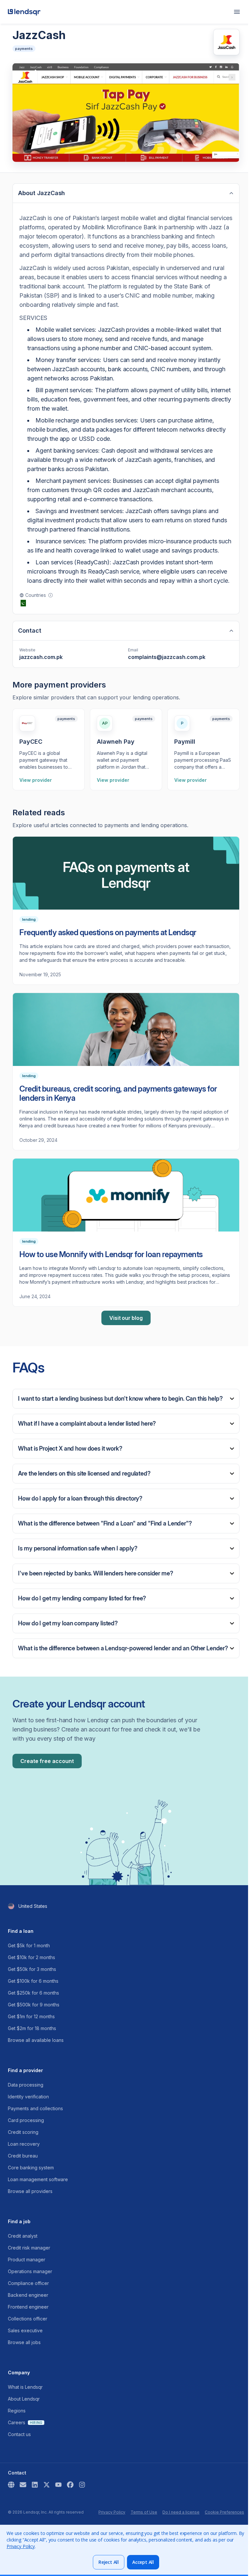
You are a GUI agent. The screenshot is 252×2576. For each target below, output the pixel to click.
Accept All (143, 2562)
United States (33, 1906)
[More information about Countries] (51, 595)
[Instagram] (82, 2485)
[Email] (23, 2485)
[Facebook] (70, 2485)
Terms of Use (144, 2512)
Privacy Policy (112, 2512)
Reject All (109, 2562)
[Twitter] (47, 2485)
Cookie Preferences (224, 2512)
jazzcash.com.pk (41, 657)
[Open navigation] (237, 12)
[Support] (11, 2485)
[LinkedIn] (35, 2485)
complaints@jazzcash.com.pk (167, 657)
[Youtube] (58, 2485)
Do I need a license (181, 2512)
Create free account (47, 1761)
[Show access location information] (11, 1906)
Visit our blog (126, 1318)
